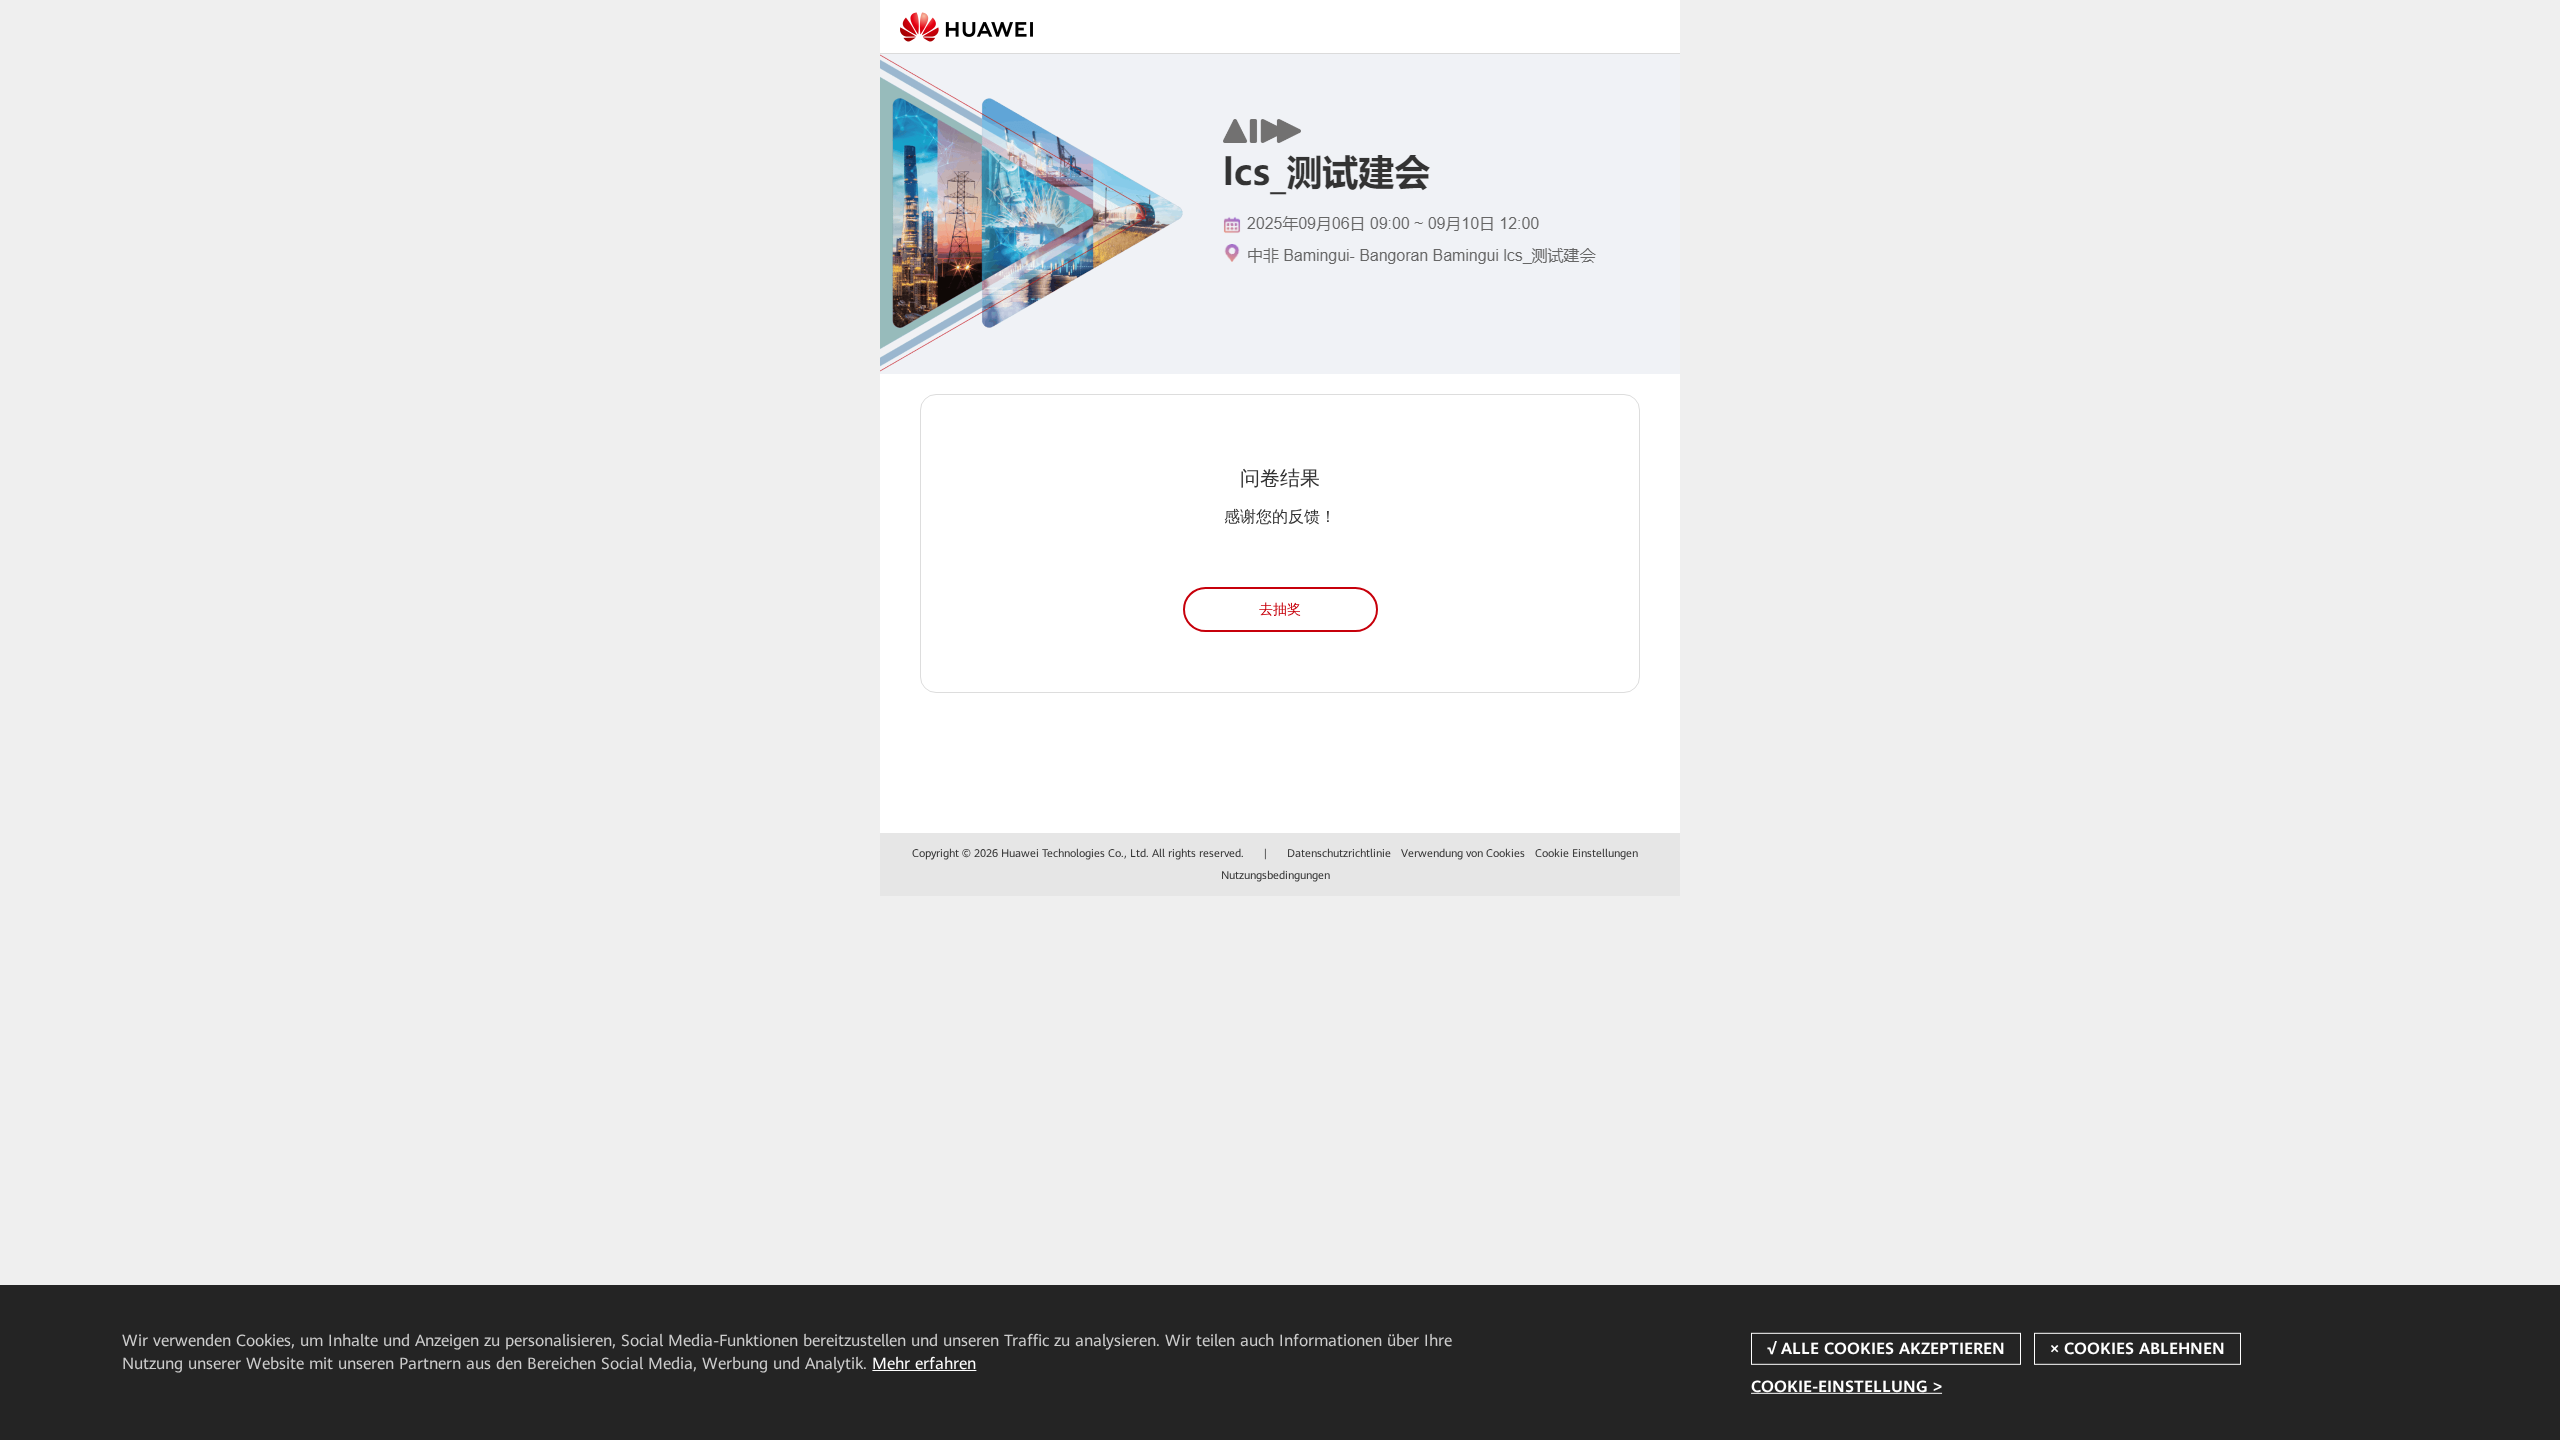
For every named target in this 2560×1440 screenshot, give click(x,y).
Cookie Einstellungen (1586, 853)
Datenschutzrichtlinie (1339, 853)
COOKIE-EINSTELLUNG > (1846, 1385)
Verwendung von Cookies (1463, 853)
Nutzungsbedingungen (1275, 875)
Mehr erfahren (924, 1363)
